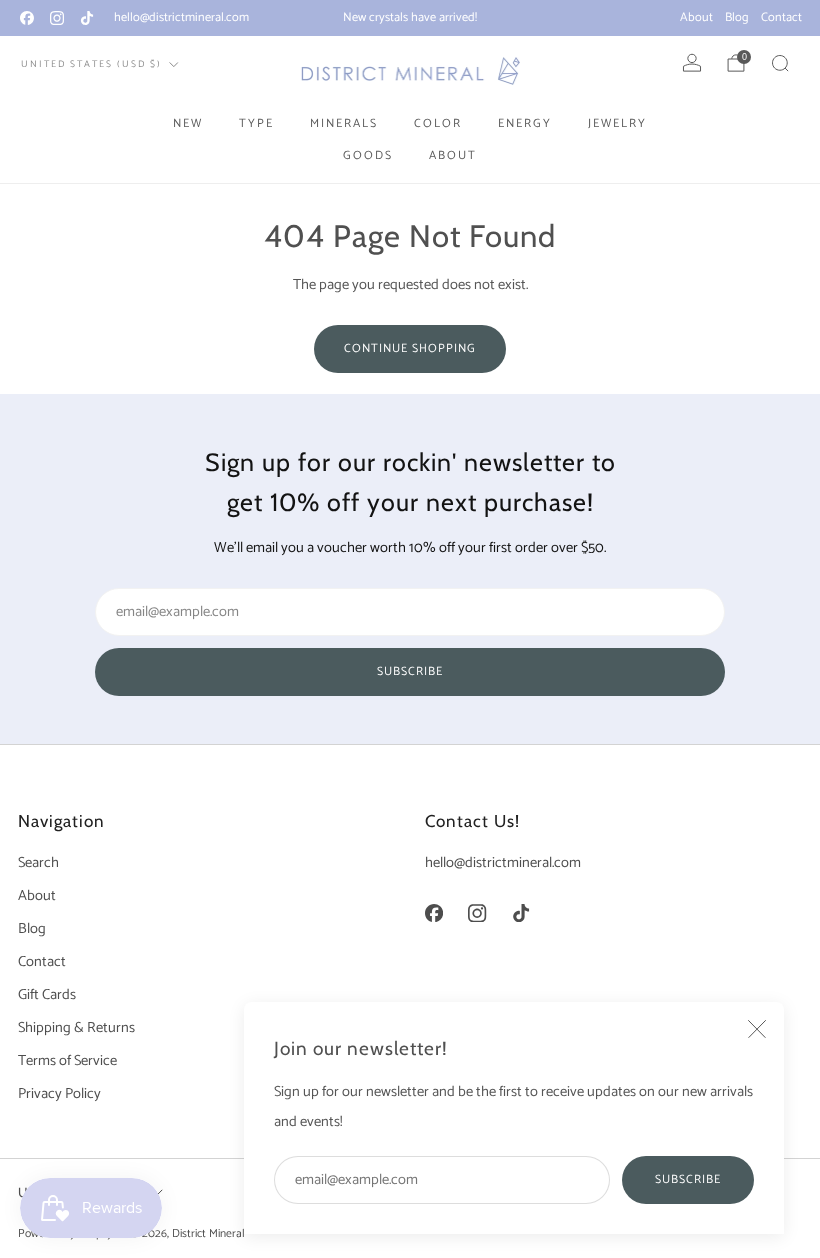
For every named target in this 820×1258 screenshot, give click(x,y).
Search (38, 863)
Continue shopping (410, 348)
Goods (368, 155)
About (696, 17)
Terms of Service (67, 1061)
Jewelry (617, 123)
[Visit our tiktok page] (87, 18)
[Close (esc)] (757, 1029)
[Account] (692, 63)
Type (256, 123)
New (188, 123)
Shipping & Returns (76, 1028)
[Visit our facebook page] (27, 18)
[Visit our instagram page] (57, 18)
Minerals (344, 123)
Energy (525, 123)
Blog (737, 17)
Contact (781, 17)
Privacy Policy (59, 1094)
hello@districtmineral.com (181, 17)
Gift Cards (47, 995)
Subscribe (688, 1179)
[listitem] (409, 18)
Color (438, 123)
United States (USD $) (91, 64)
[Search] (780, 63)
